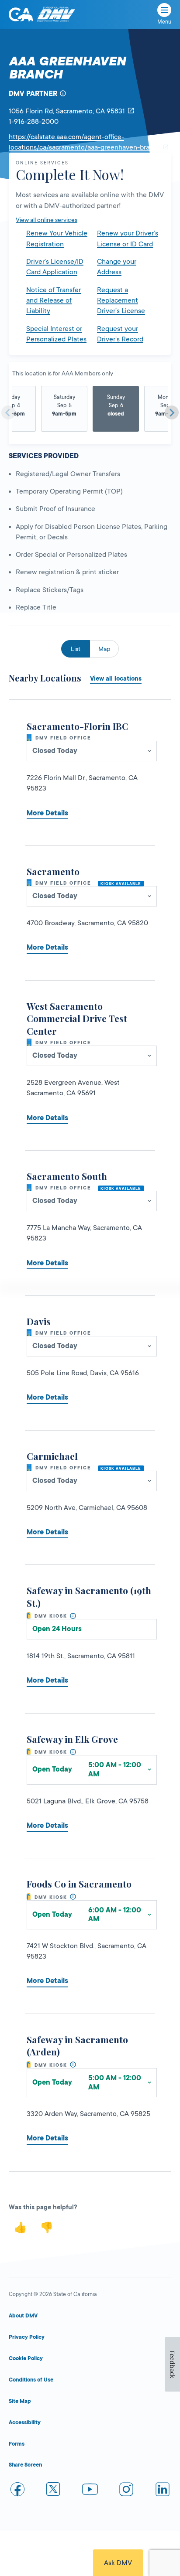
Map (104, 649)
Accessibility (25, 2423)
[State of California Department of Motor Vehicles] (56, 15)
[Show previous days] (8, 412)
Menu (164, 22)
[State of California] (21, 14)
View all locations (116, 678)
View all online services (47, 220)
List (76, 649)
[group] (64, 409)
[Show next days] (172, 412)
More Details (47, 813)
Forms (17, 2444)
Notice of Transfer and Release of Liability (54, 301)
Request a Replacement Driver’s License (121, 301)
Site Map (20, 2401)
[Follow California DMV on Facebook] (17, 2491)
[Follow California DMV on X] (54, 2491)
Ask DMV (118, 2563)
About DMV (23, 2316)
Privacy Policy (27, 2337)
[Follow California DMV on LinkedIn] (163, 2491)
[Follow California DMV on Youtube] (90, 2491)
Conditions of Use (31, 2380)
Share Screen (25, 2465)
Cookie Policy (26, 2358)
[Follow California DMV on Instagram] (126, 2491)
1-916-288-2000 (34, 122)
